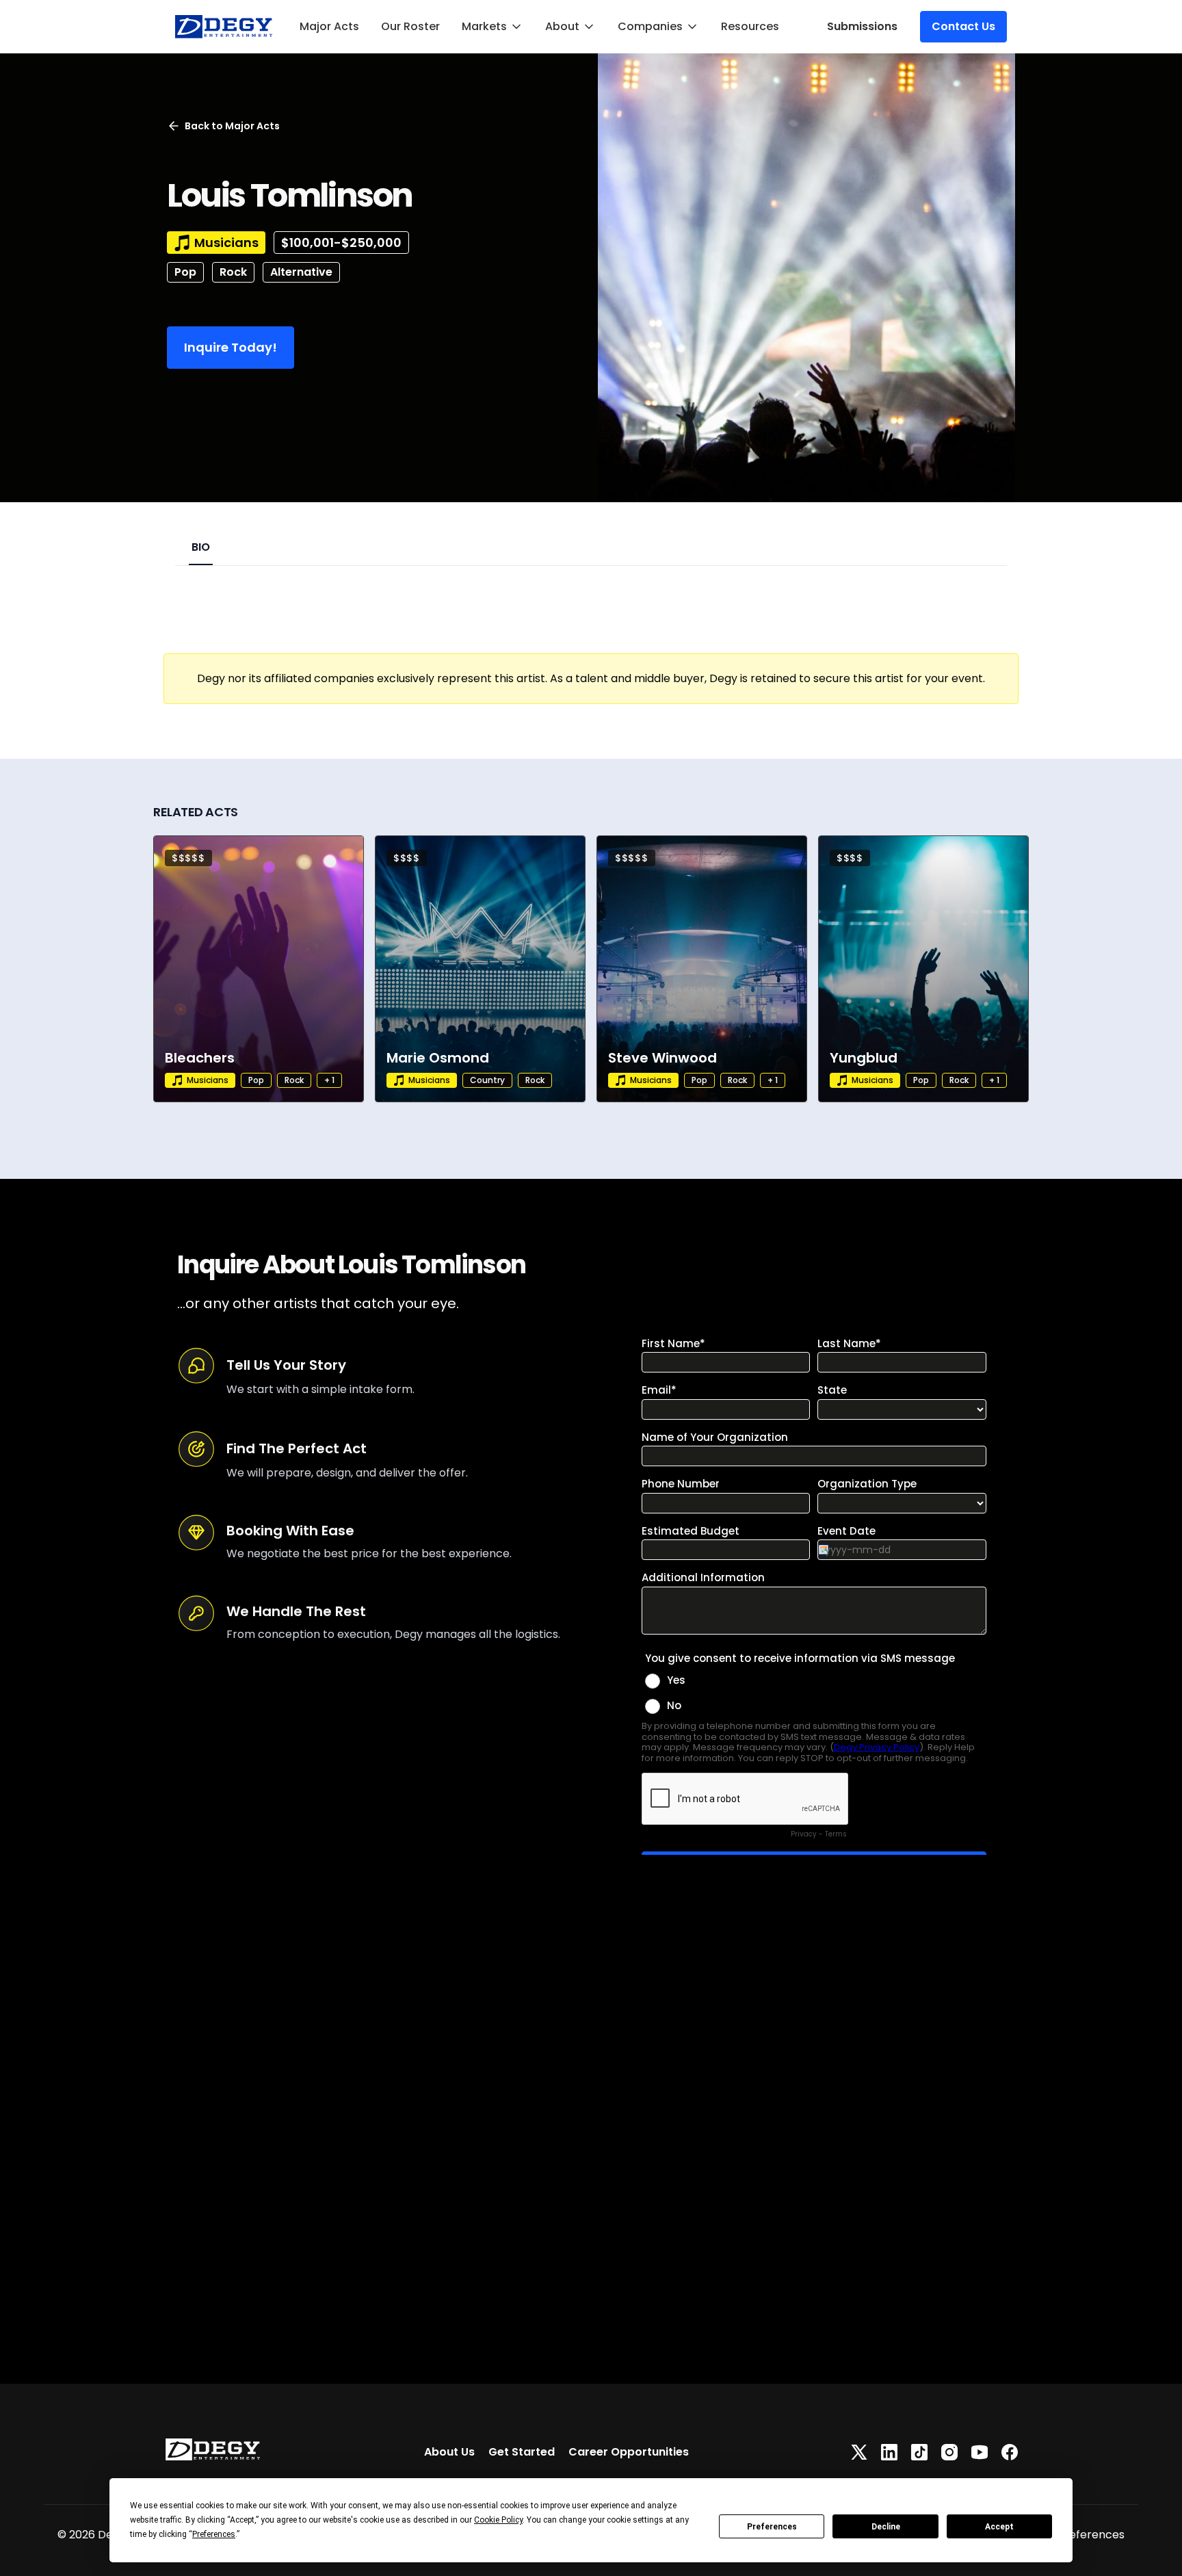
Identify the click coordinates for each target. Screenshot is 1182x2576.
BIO (201, 547)
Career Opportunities (629, 2452)
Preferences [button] (214, 2534)
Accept (999, 2527)
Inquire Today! (231, 347)
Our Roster (410, 26)
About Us (449, 2452)
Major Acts (329, 26)
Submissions (862, 26)
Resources (750, 26)
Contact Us (963, 26)
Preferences (772, 2527)
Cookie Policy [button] (498, 2520)
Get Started (522, 2452)
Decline (886, 2527)
